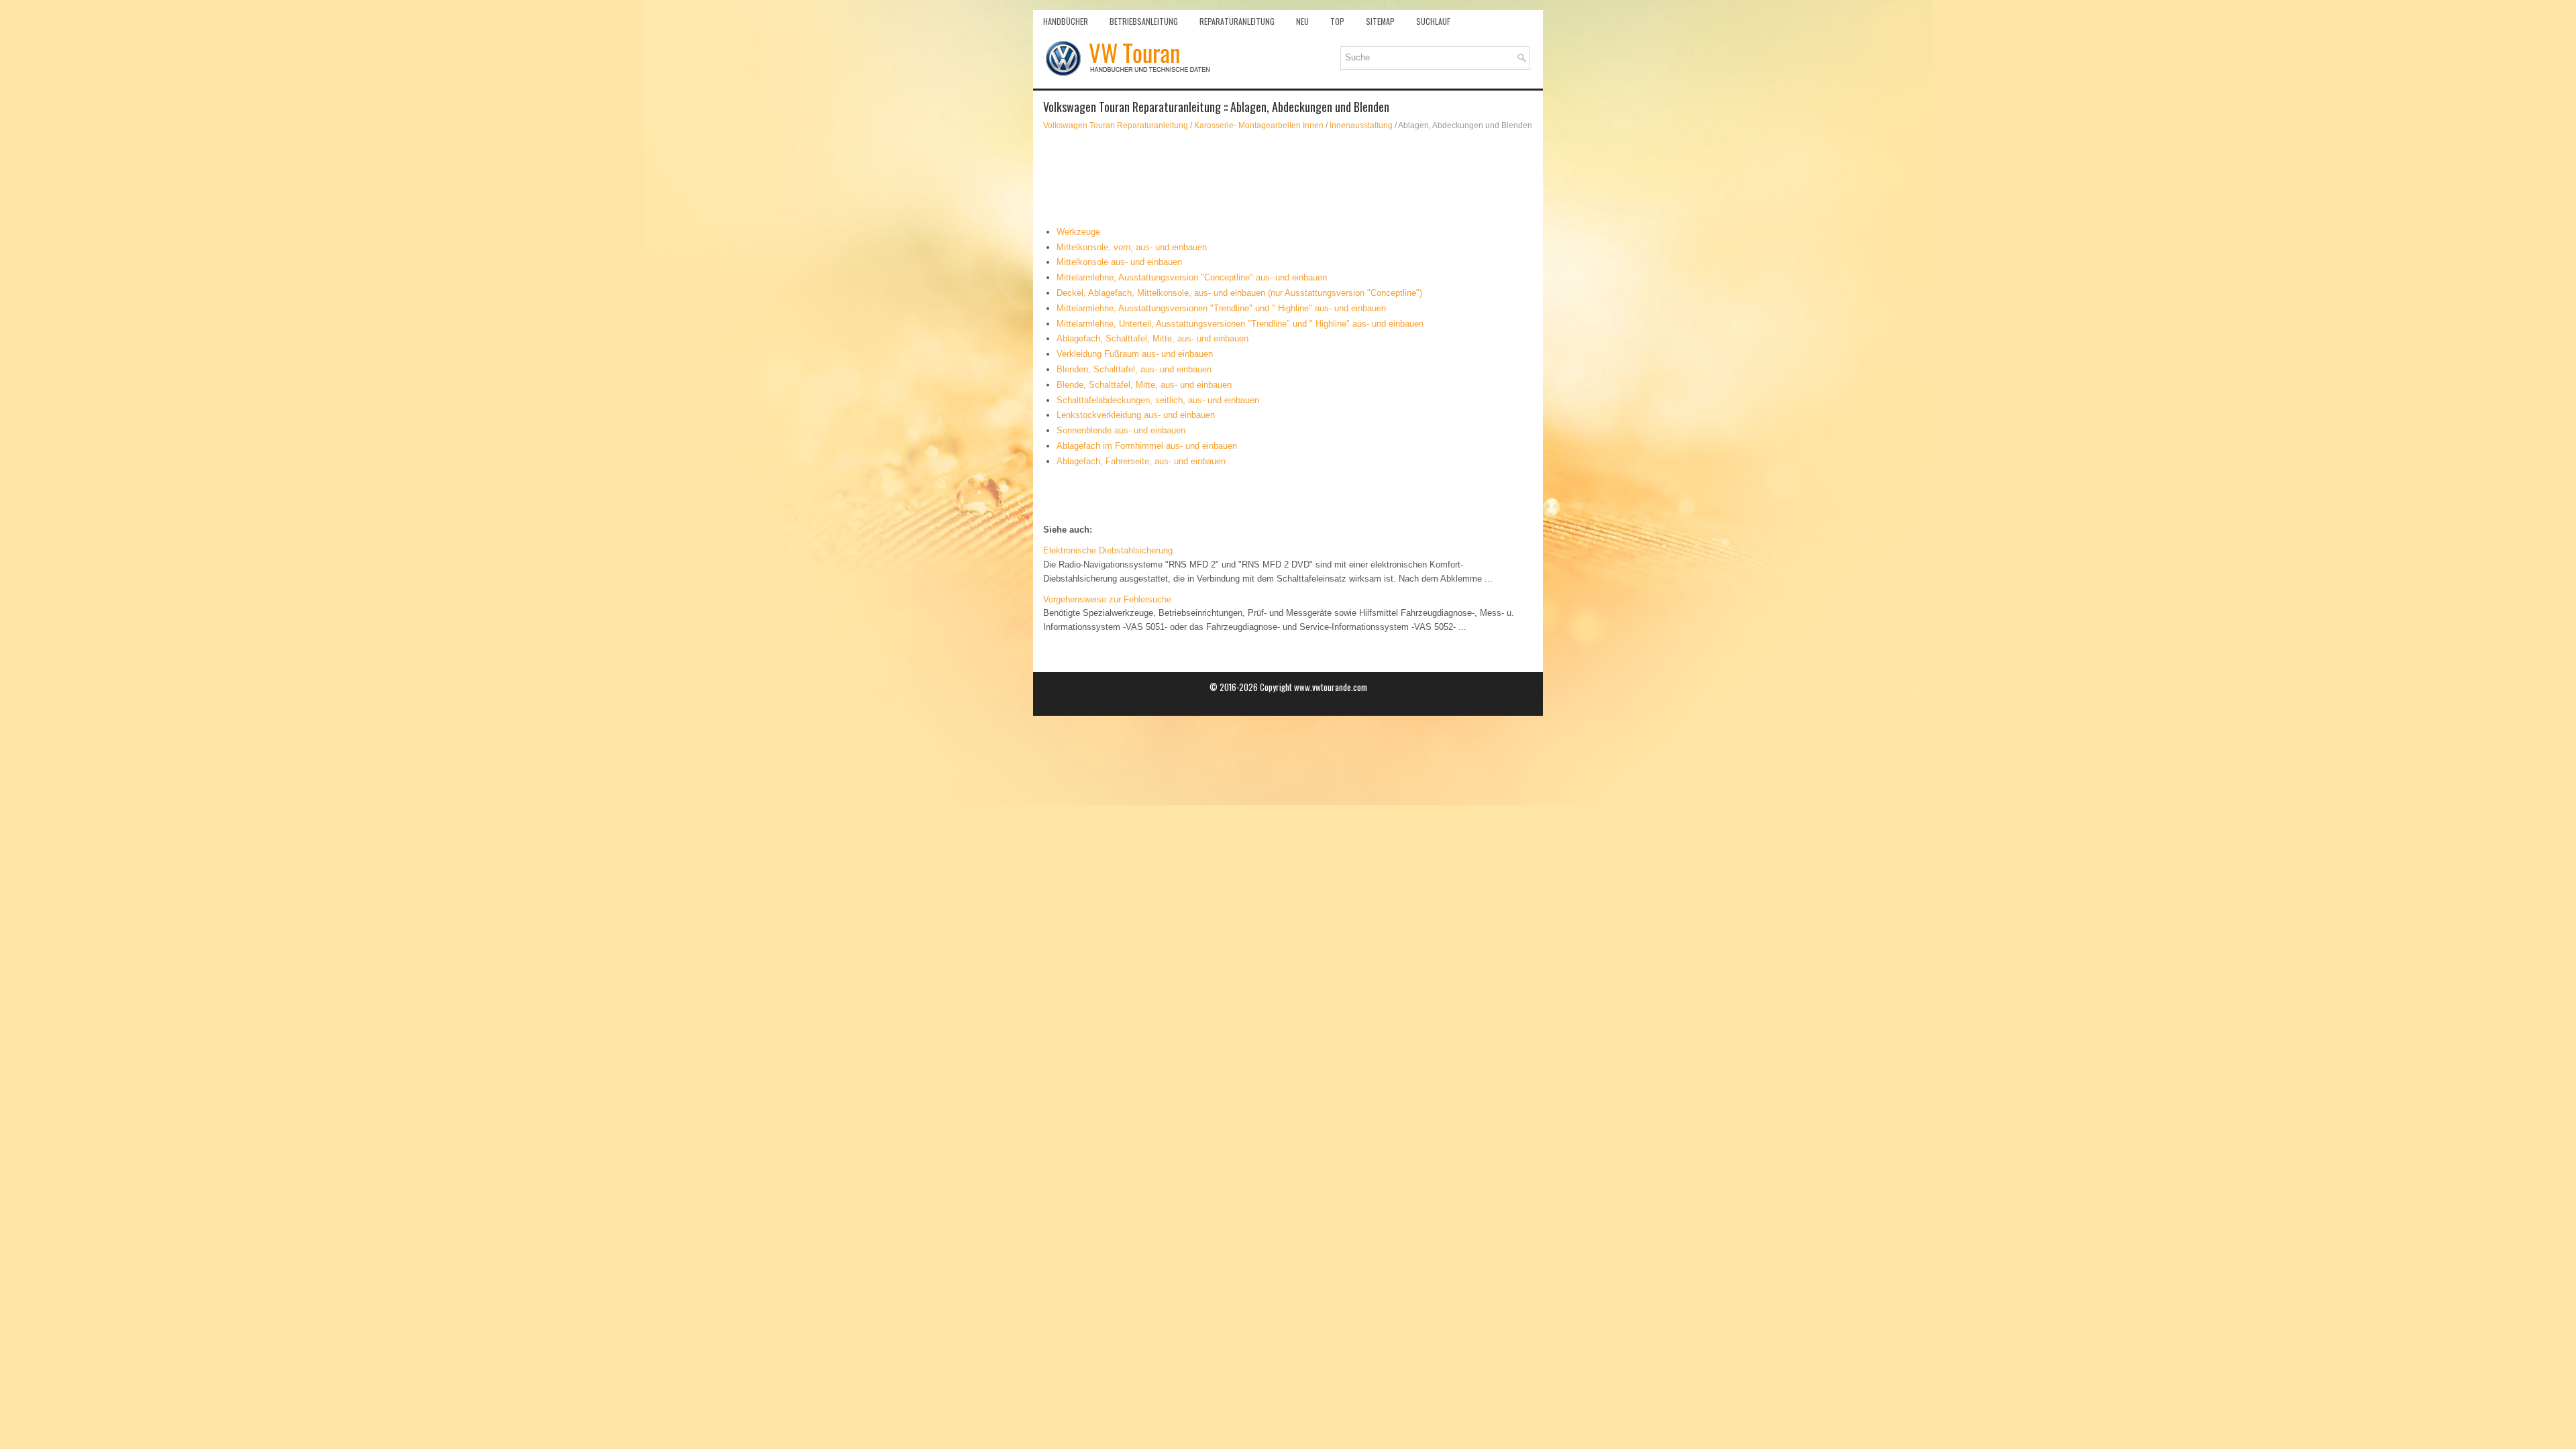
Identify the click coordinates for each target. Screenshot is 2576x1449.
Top (1337, 21)
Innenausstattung (1361, 125)
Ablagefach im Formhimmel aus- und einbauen (1147, 446)
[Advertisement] (1288, 178)
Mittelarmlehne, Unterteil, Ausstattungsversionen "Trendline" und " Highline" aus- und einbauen (1240, 324)
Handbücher (1066, 21)
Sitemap (1380, 21)
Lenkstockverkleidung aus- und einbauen (1136, 415)
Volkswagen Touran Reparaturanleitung (1116, 125)
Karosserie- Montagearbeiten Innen (1259, 125)
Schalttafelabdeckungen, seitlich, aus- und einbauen (1158, 400)
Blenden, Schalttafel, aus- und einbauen (1134, 369)
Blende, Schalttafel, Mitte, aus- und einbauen (1144, 385)
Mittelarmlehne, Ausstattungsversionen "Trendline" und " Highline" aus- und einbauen (1221, 308)
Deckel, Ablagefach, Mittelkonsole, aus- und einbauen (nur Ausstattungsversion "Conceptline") (1239, 293)
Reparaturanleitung (1237, 21)
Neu (1302, 21)
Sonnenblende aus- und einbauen (1121, 430)
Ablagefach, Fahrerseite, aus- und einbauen (1141, 461)
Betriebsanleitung (1144, 21)
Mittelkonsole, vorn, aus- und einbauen (1132, 247)
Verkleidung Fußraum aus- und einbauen (1135, 354)
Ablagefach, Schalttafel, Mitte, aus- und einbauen (1152, 338)
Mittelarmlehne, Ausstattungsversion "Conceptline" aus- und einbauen (1192, 277)
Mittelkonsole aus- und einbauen (1119, 262)
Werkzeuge (1078, 232)
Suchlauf (1433, 21)
